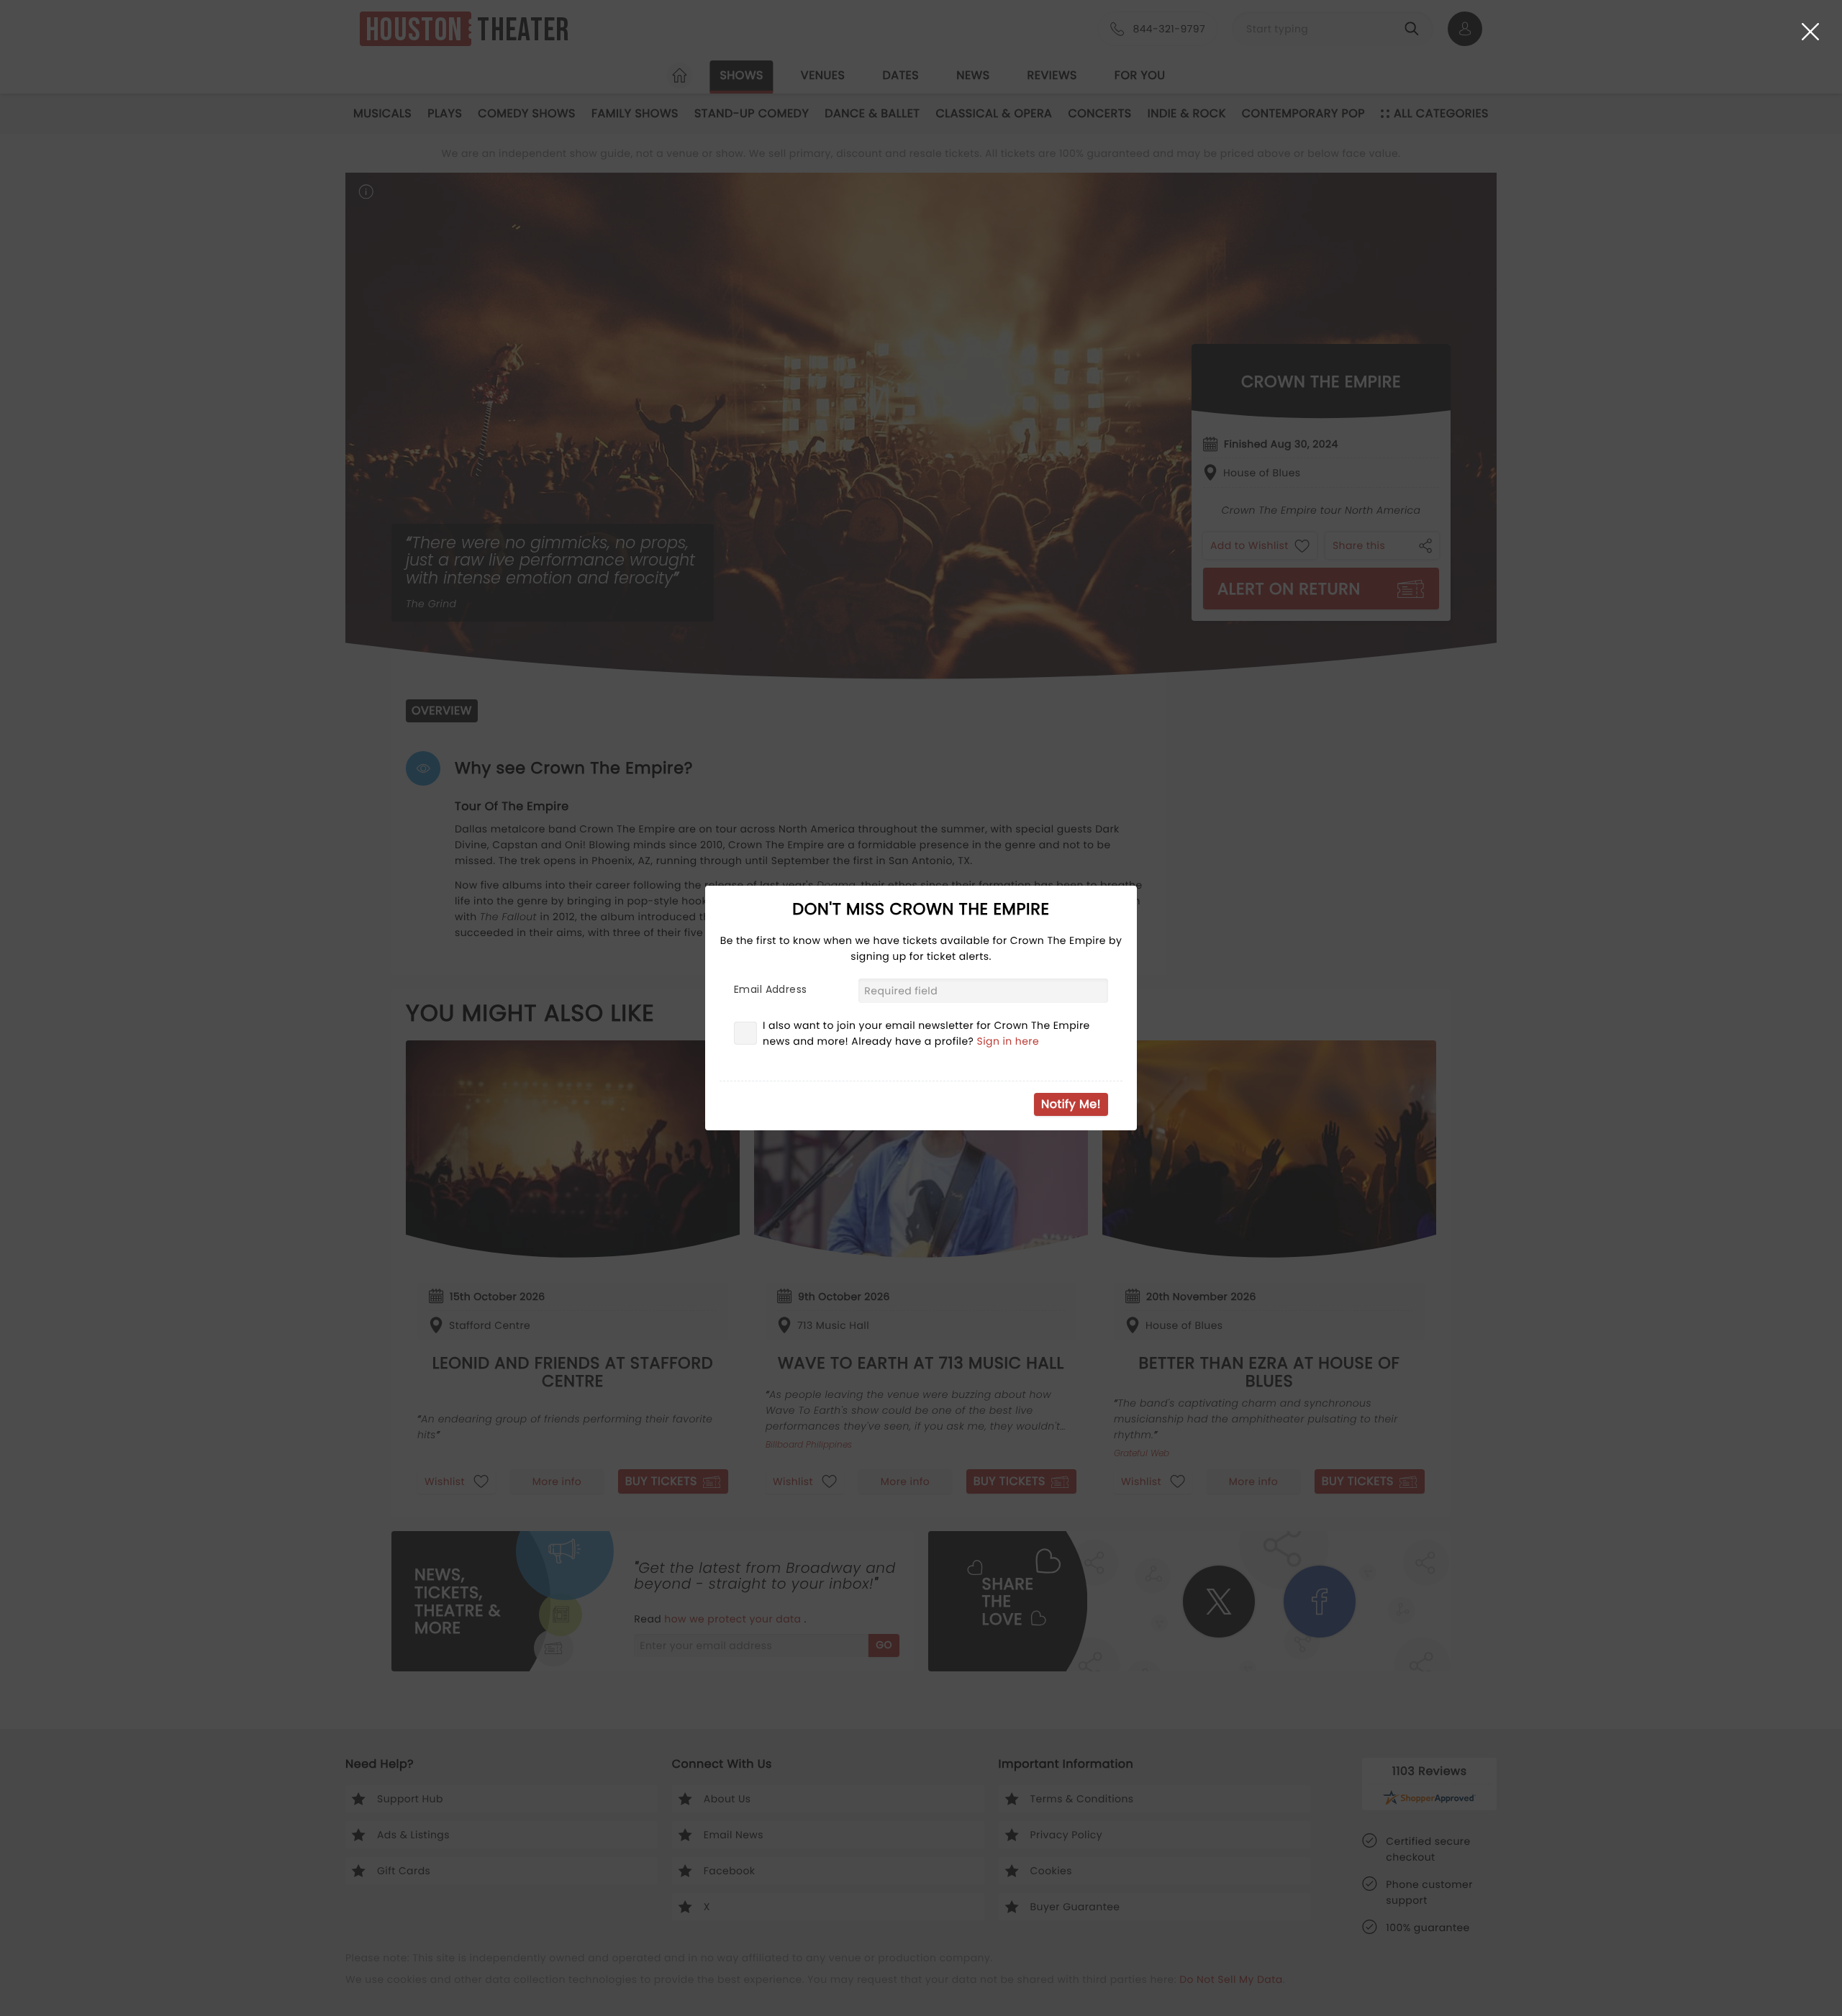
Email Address (770, 989)
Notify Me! (1071, 1104)
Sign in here (1008, 1041)
